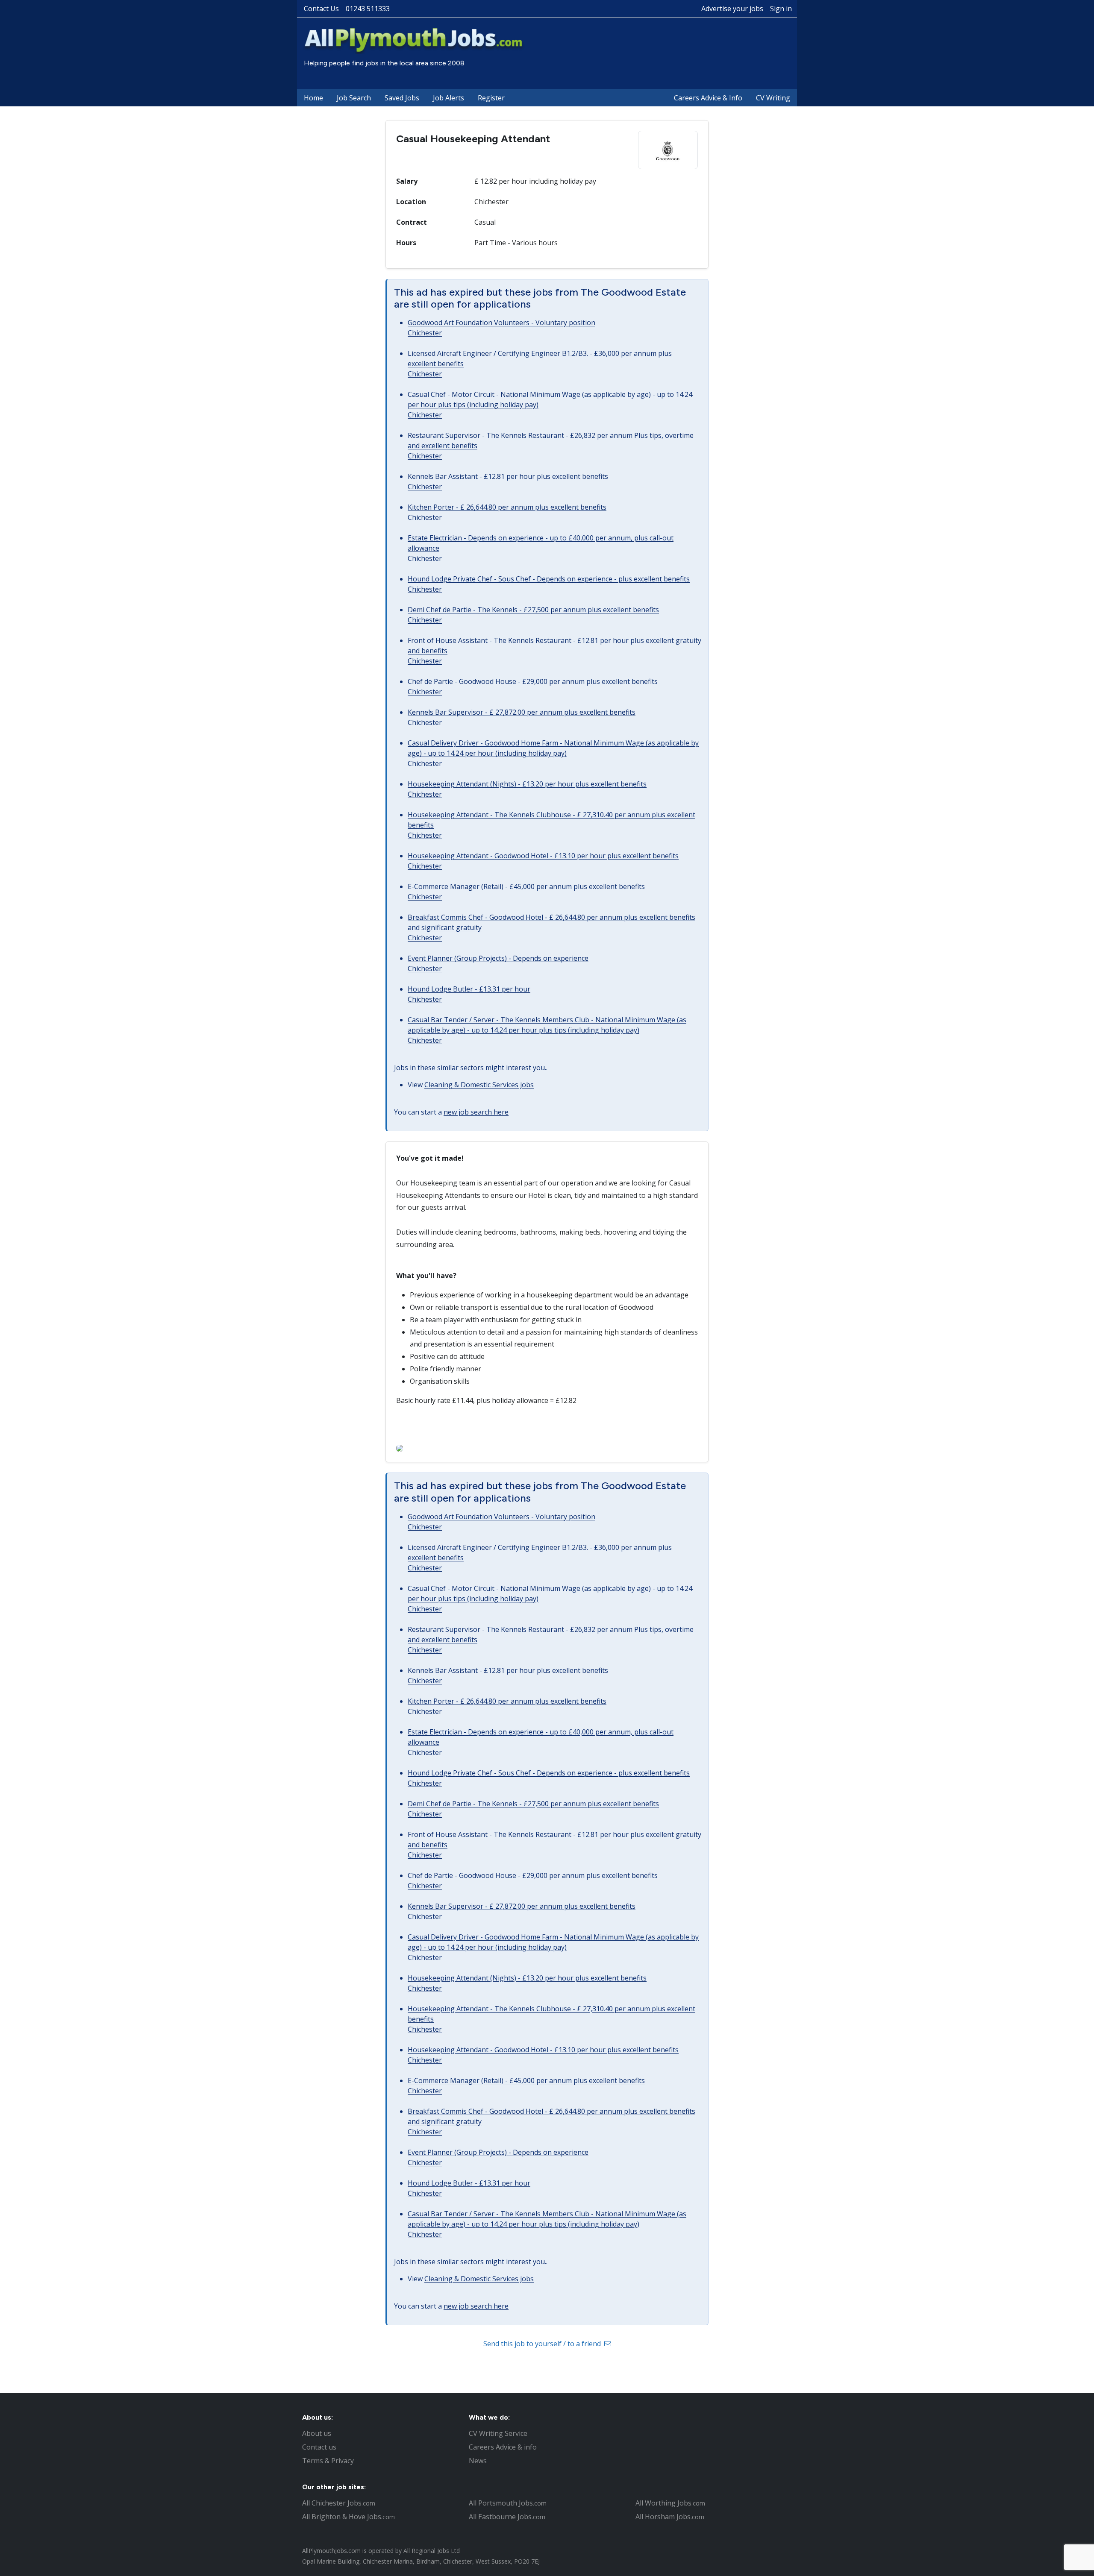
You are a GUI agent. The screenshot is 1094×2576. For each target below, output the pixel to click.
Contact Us (321, 9)
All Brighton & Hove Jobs (348, 2517)
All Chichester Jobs (339, 2503)
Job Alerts (448, 98)
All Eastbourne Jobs (507, 2517)
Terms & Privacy (328, 2461)
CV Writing (773, 98)
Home (313, 98)
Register (491, 98)
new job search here (476, 1112)
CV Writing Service (498, 2433)
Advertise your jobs (732, 9)
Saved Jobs (402, 98)
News (478, 2461)
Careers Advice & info (503, 2447)
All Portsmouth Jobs (508, 2503)
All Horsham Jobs (670, 2517)
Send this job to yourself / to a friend (543, 2344)
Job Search (354, 98)
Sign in (781, 9)
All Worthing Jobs (670, 2503)
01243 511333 (368, 9)
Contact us (319, 2447)
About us (317, 2433)
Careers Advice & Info (708, 98)
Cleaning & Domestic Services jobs (479, 1085)
